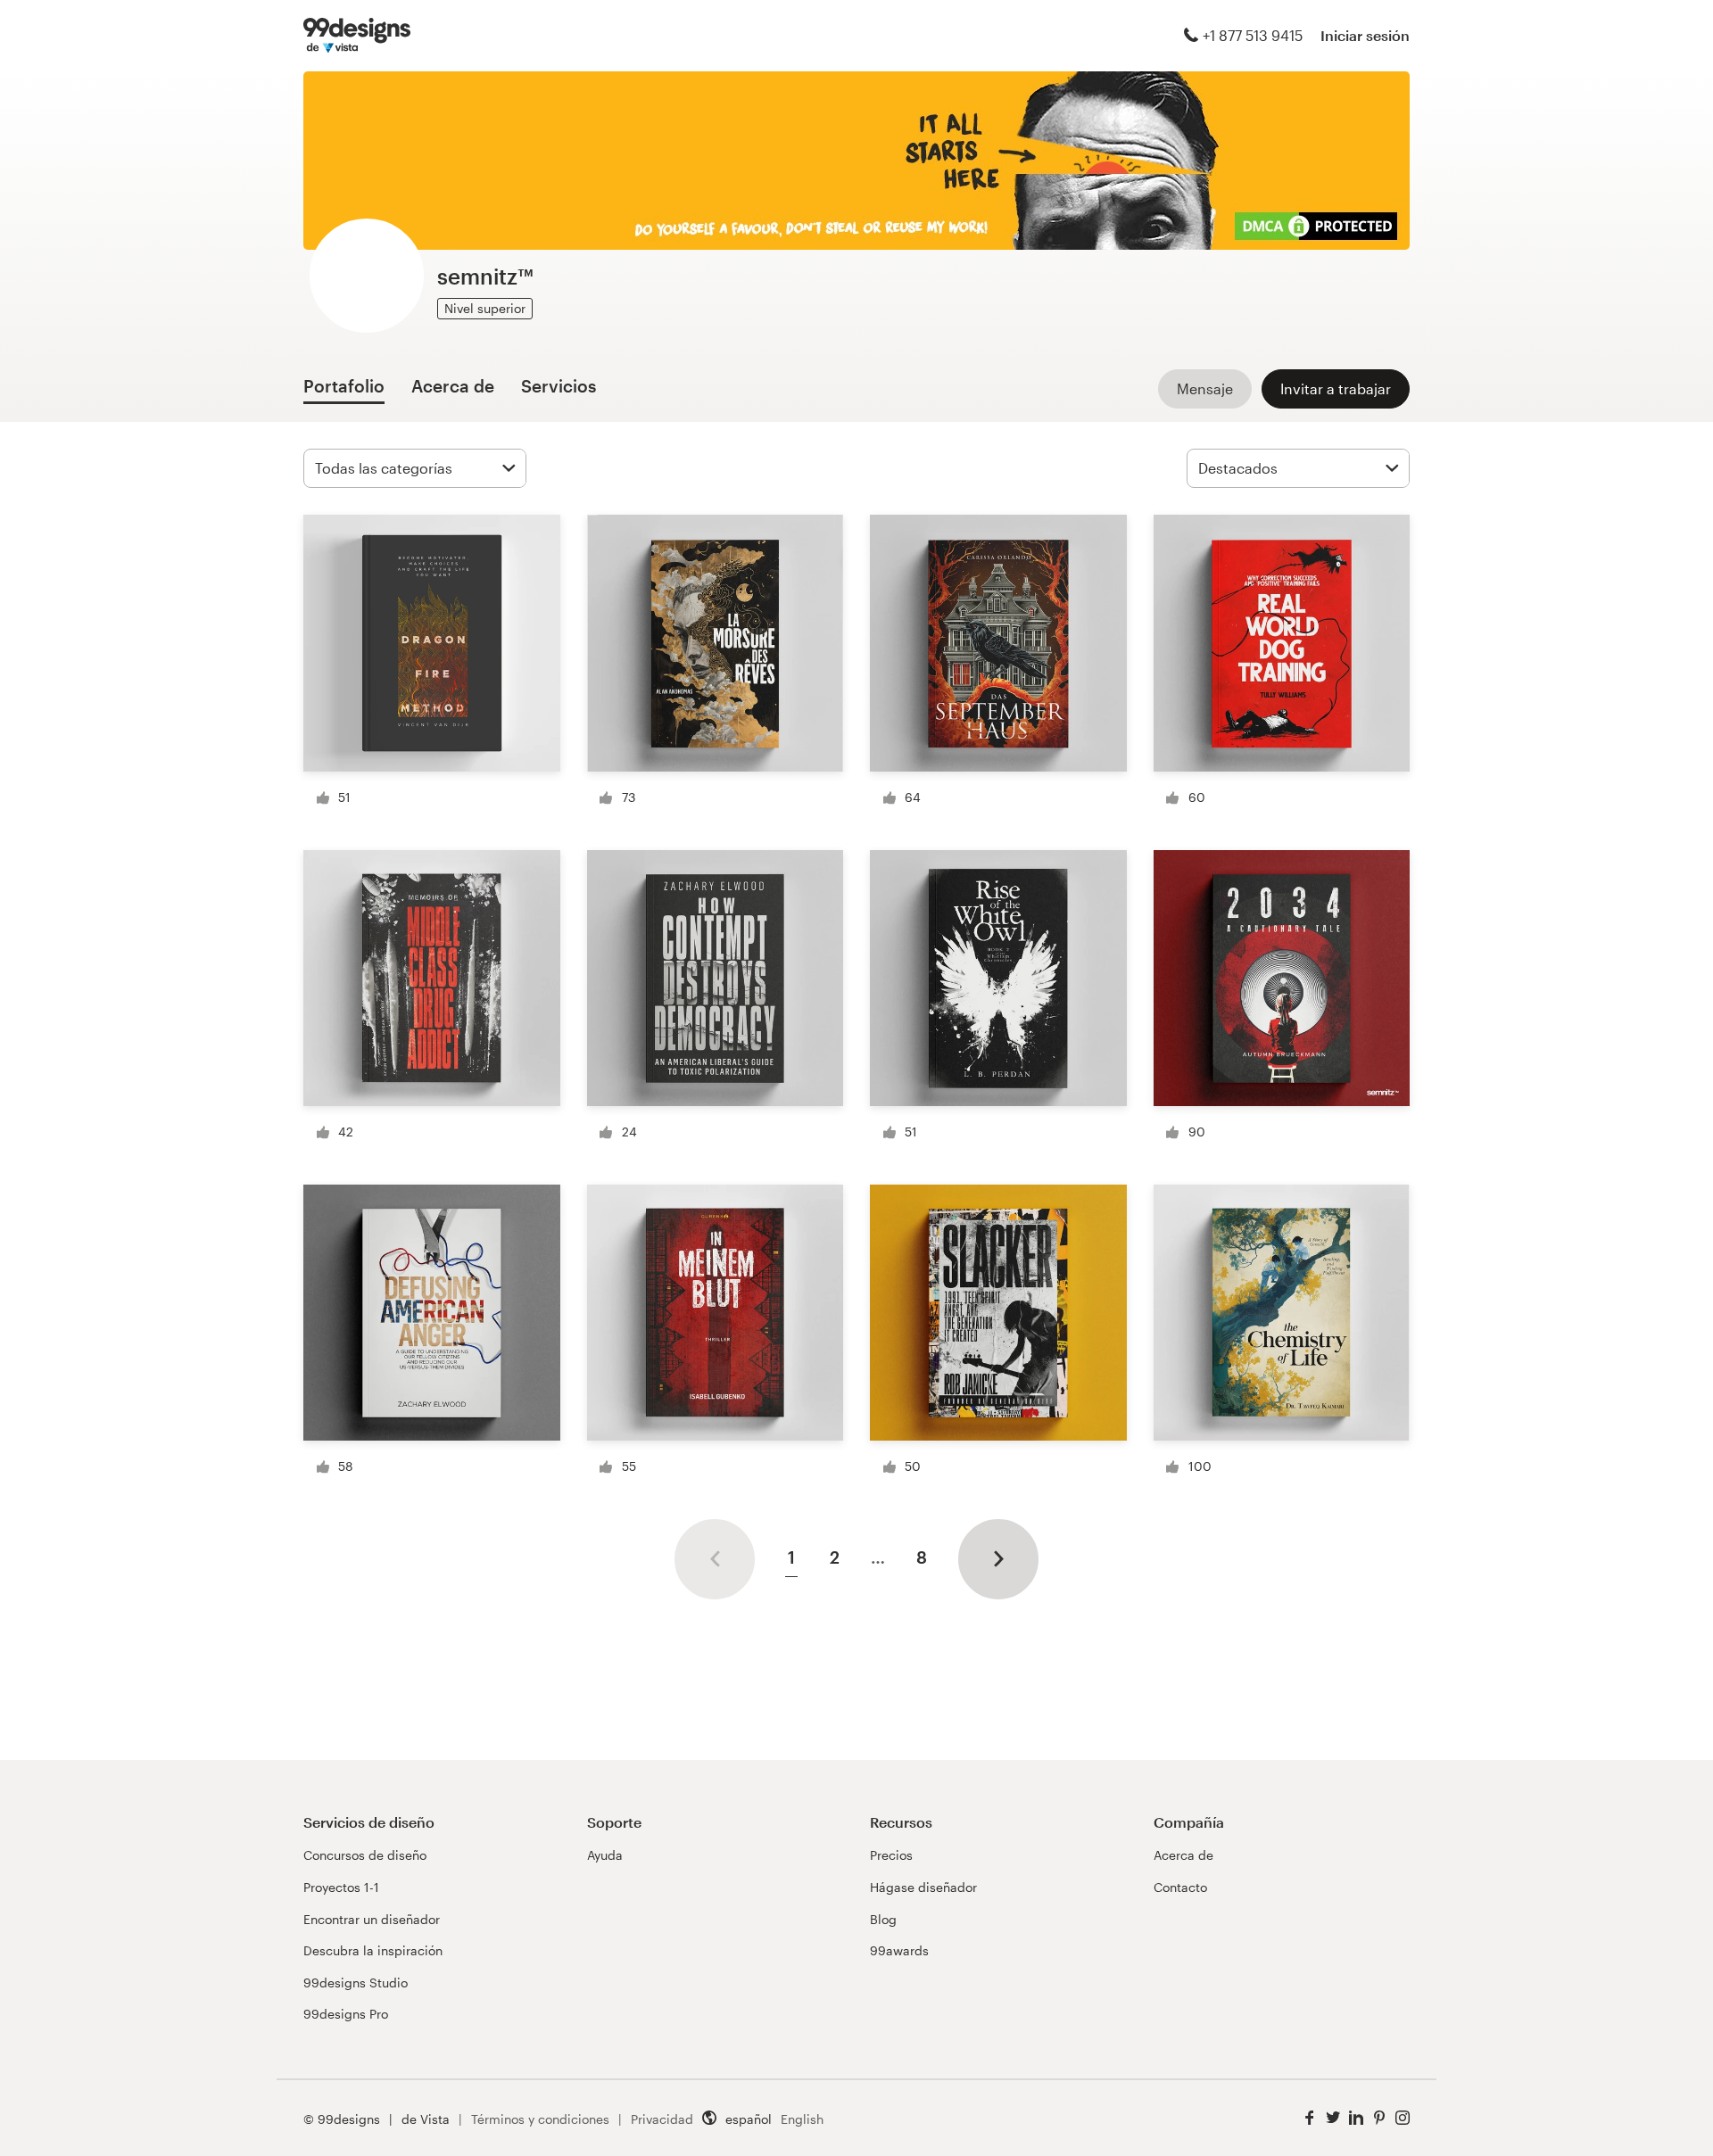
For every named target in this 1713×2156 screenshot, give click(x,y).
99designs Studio (356, 1983)
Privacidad (662, 2119)
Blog (883, 1919)
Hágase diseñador (923, 1887)
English (802, 2119)
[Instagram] (1403, 2118)
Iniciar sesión (1365, 35)
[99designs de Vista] (357, 36)
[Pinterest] (1379, 2118)
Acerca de (1183, 1855)
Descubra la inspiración (373, 1950)
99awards (899, 1950)
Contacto (1180, 1887)
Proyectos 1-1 (341, 1887)
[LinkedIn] (1356, 2118)
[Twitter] (1333, 2118)
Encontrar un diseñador (372, 1919)
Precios (891, 1855)
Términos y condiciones (540, 2119)
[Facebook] (1310, 2118)
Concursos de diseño (365, 1855)
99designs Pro (346, 2014)
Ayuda (605, 1855)
